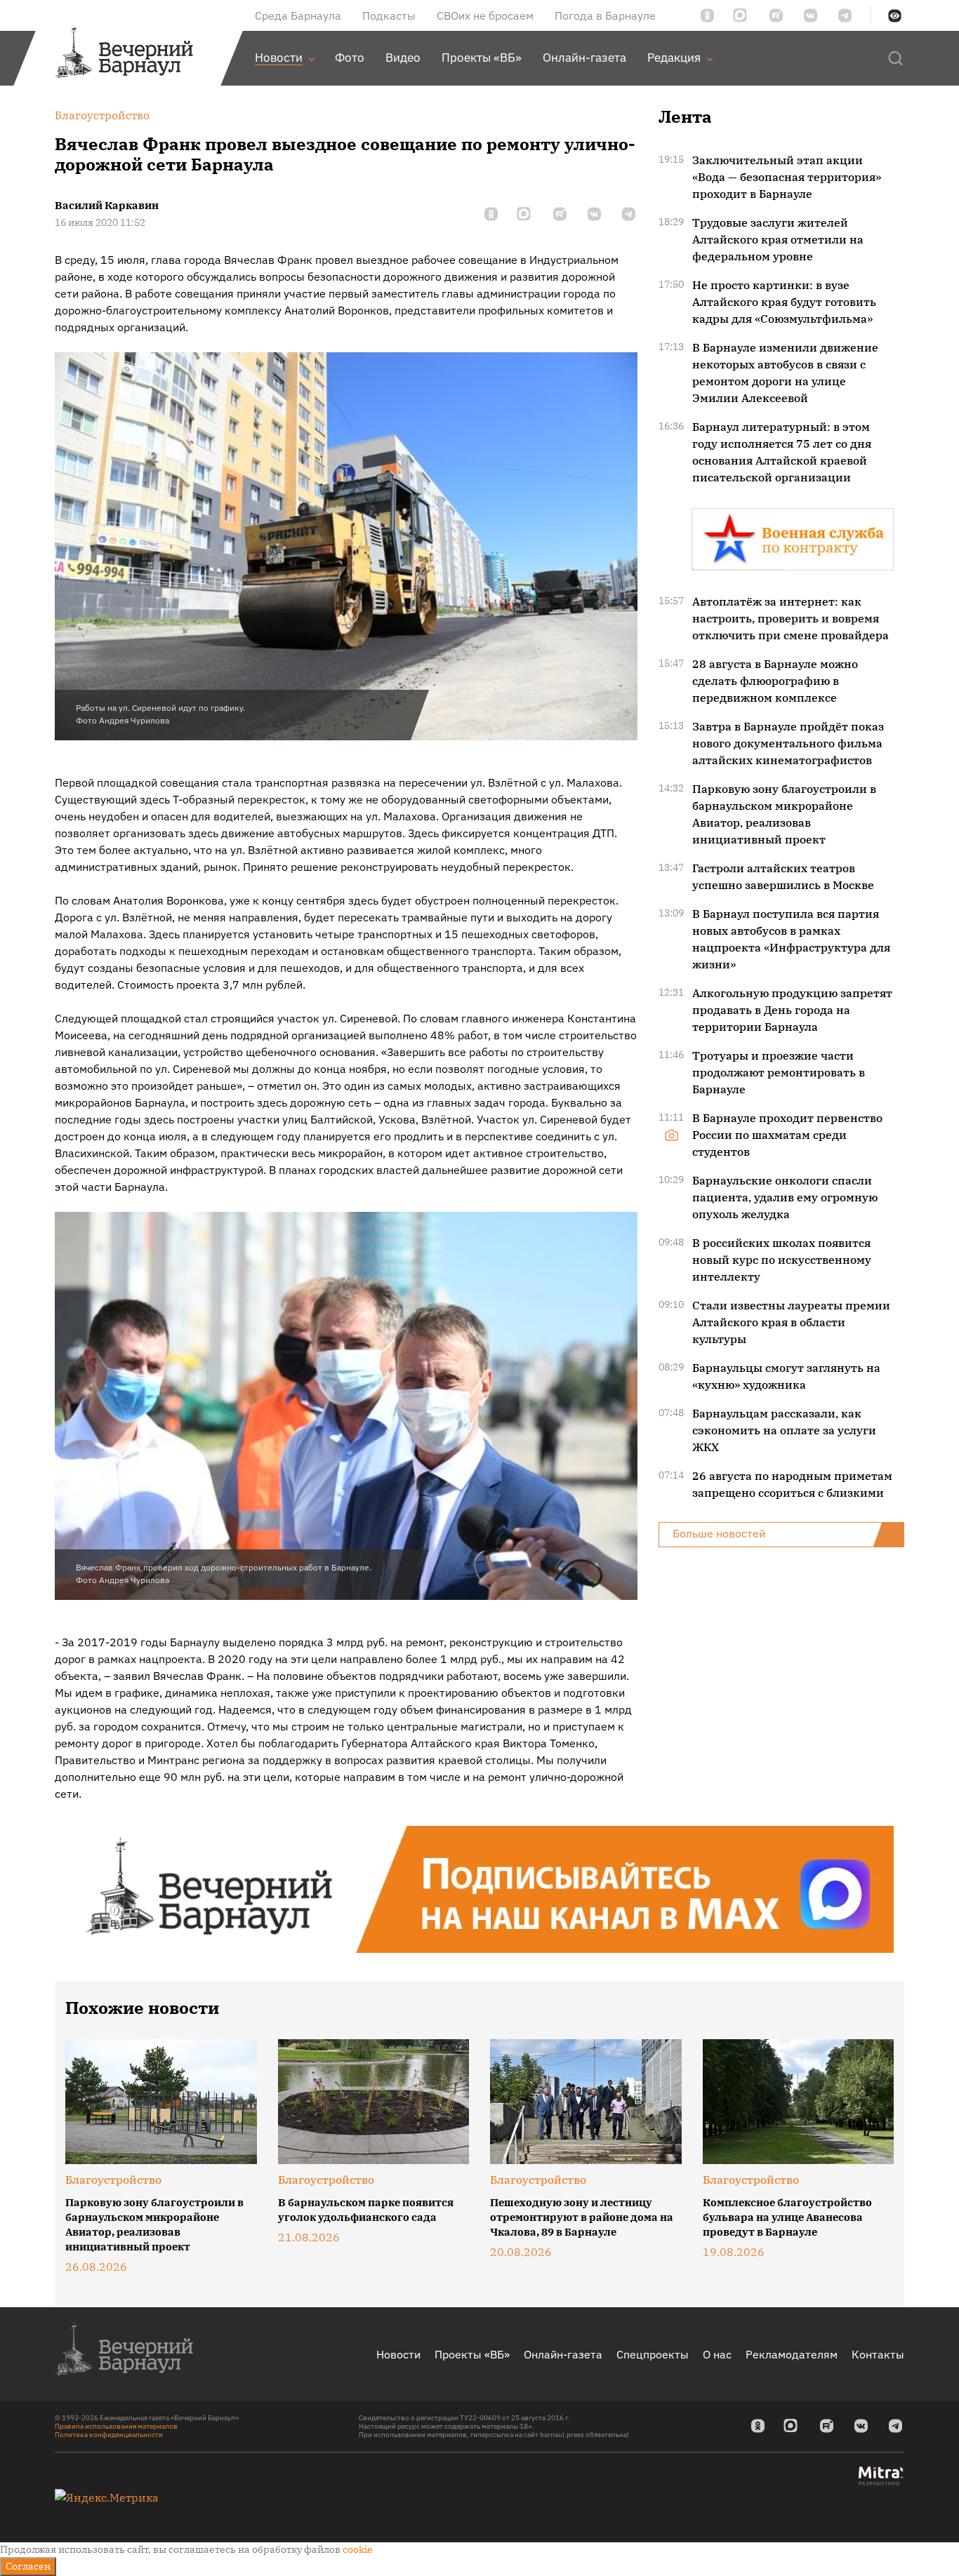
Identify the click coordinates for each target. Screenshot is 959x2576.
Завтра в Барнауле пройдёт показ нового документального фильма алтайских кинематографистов (788, 743)
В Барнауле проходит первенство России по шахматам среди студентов (787, 1135)
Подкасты (389, 15)
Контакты (878, 2354)
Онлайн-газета (563, 2354)
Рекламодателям (792, 2354)
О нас (717, 2354)
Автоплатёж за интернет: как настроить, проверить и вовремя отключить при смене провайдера (791, 618)
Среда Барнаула (298, 15)
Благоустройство (113, 2180)
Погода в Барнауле (605, 15)
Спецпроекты (653, 2354)
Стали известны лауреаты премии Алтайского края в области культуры (791, 1322)
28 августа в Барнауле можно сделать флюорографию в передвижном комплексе (775, 681)
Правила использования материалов (116, 2426)
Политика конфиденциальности (109, 2435)
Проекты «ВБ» (472, 2354)
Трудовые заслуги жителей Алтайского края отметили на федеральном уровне (778, 239)
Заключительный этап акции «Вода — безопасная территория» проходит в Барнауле (787, 177)
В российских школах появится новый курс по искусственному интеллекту (782, 1260)
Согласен (28, 2566)
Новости (398, 2354)
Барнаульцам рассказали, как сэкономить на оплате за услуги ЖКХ (784, 1430)
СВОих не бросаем (485, 15)
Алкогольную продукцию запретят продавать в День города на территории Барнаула (792, 1010)
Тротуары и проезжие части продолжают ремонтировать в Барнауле (779, 1072)
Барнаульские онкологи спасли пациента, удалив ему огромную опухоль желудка (785, 1197)
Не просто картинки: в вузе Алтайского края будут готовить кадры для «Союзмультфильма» (784, 302)
